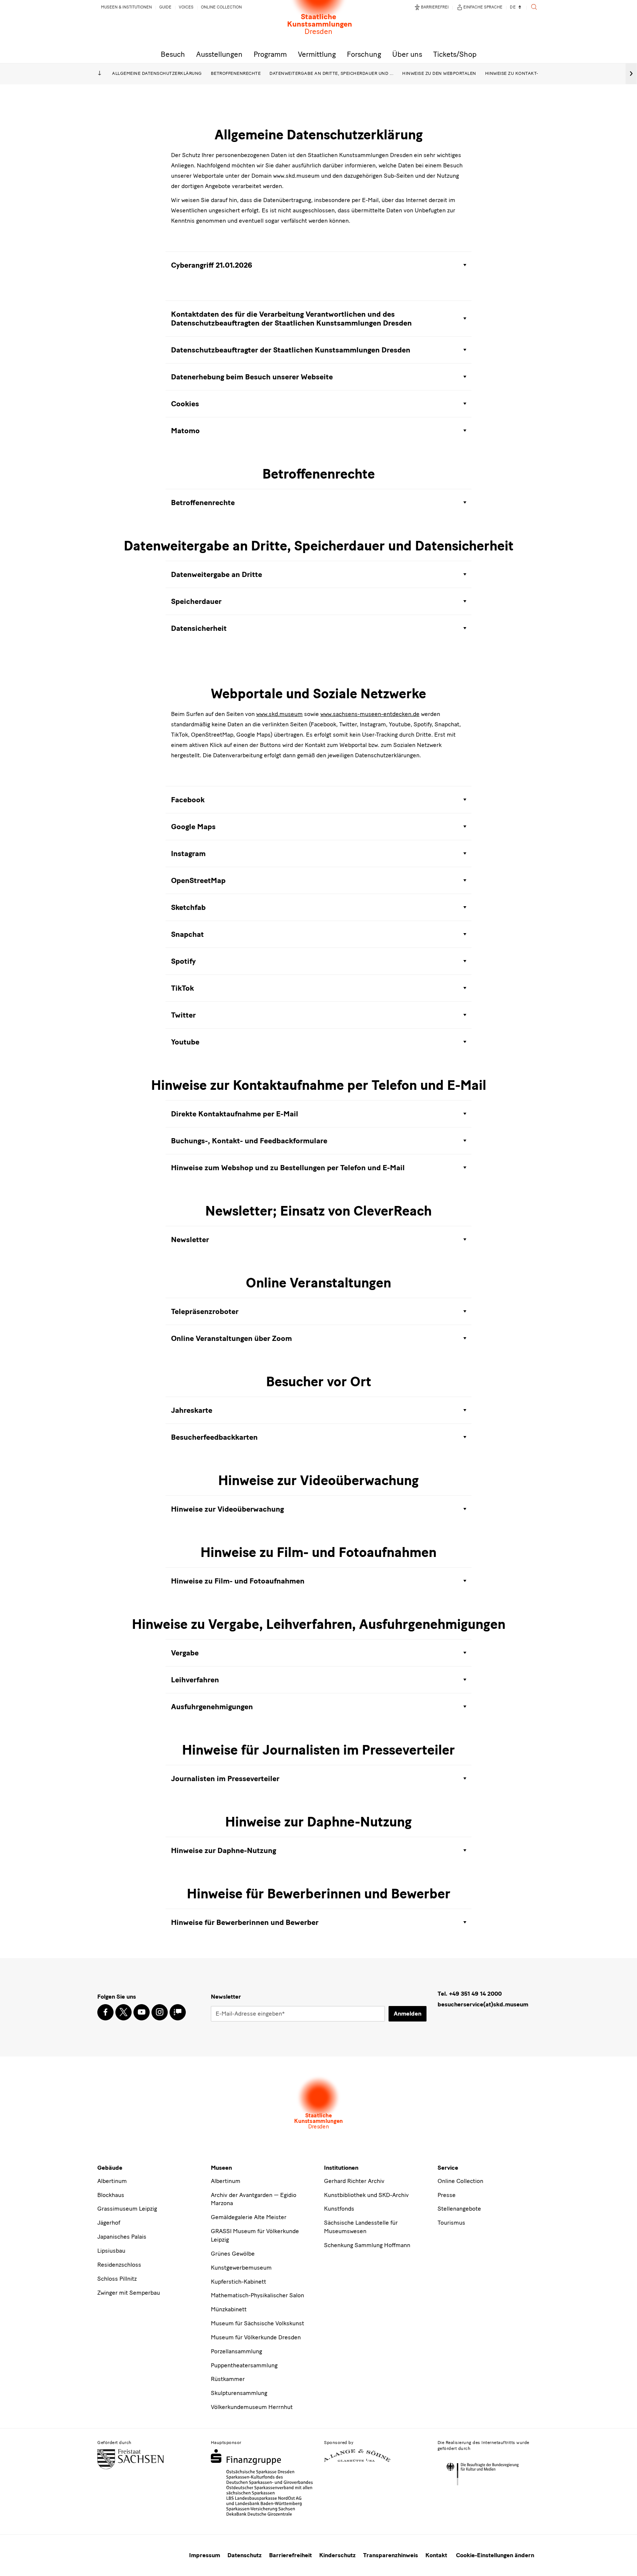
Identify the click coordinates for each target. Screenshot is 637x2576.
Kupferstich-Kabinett (239, 2282)
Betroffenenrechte (236, 73)
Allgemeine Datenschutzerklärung (157, 73)
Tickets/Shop (455, 54)
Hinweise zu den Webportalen (439, 73)
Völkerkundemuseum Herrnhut (252, 2407)
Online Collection (221, 7)
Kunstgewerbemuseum (241, 2268)
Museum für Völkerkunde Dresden (256, 2337)
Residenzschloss (119, 2265)
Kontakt (436, 2555)
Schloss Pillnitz (117, 2279)
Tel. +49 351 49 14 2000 (470, 1994)
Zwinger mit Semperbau (129, 2293)
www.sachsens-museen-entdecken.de (370, 714)
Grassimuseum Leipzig (127, 2209)
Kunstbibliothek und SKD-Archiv (366, 2195)
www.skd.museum (279, 714)
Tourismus (451, 2223)
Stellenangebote (459, 2209)
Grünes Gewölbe (233, 2254)
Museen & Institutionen (126, 7)
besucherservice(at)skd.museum (483, 2004)
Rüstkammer (228, 2379)
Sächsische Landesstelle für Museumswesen (361, 2227)
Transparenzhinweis (391, 2555)
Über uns (407, 54)
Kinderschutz (337, 2555)
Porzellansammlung (236, 2351)
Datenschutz (245, 2555)
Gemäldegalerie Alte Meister (249, 2217)
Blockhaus (111, 2195)
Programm (270, 54)
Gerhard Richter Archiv (354, 2181)
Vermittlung (317, 54)
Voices (186, 7)
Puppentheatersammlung (244, 2365)
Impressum (205, 2555)
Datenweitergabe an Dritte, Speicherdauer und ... (331, 73)
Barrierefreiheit (290, 2555)
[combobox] (516, 8)
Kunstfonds (339, 2209)
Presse (447, 2195)
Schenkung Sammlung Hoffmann (367, 2245)
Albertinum (112, 2181)
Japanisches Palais (122, 2237)
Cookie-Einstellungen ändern (495, 2555)
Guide (165, 7)
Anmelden (408, 2014)
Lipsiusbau (111, 2251)
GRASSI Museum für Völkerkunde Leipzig (255, 2235)
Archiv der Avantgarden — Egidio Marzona (254, 2199)
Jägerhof (109, 2223)
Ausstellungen (219, 54)
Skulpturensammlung (239, 2393)
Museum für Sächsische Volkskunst (257, 2323)
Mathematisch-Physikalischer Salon (257, 2295)
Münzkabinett (229, 2309)
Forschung (364, 54)
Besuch (173, 54)
